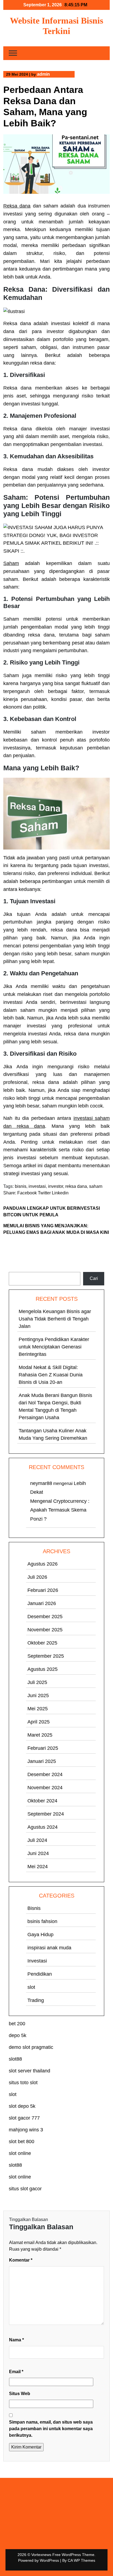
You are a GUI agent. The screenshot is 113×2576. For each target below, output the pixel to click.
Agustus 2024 (43, 1827)
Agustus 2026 (43, 1564)
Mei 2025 (38, 1709)
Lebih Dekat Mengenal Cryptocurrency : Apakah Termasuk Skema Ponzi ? (60, 1501)
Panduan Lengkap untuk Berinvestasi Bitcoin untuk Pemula (52, 1212)
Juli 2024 (37, 1840)
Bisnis (34, 1908)
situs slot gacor (25, 2189)
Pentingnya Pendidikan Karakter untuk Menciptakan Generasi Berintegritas (54, 1347)
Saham (11, 563)
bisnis (21, 1186)
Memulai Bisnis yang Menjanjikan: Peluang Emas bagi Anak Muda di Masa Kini (56, 1229)
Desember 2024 (45, 1774)
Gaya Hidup (40, 1935)
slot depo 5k (22, 2106)
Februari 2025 (43, 1748)
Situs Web (20, 2394)
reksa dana (76, 1186)
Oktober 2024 (42, 1801)
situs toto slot (23, 2083)
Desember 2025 (45, 1617)
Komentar (21, 2260)
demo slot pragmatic (31, 2047)
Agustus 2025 (43, 1669)
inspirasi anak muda (49, 1948)
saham (96, 1186)
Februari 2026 (43, 1590)
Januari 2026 (42, 1603)
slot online (20, 2153)
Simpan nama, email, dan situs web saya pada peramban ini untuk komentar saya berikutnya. (51, 2429)
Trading (36, 2000)
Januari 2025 (42, 1761)
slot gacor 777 (24, 2118)
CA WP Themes (81, 2560)
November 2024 (45, 1788)
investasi (37, 1186)
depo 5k (18, 2035)
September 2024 (46, 1814)
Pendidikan (40, 1974)
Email (16, 2372)
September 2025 (46, 1656)
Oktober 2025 (42, 1643)
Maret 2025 (40, 1735)
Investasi (37, 1961)
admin (43, 74)
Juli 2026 (37, 1577)
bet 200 (17, 2024)
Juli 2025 (37, 1682)
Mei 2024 (38, 1867)
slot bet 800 (22, 2142)
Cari (13, 1269)
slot (31, 1987)
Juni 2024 (38, 1853)
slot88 (15, 2059)
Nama (16, 2340)
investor (56, 1186)
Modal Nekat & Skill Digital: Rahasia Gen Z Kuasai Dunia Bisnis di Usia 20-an (51, 1375)
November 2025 (45, 1630)
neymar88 (41, 1483)
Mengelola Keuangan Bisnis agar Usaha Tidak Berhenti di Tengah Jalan (55, 1319)
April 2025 (39, 1722)
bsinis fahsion (42, 1921)
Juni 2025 (38, 1695)
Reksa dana (17, 206)
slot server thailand (29, 2071)
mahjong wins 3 (26, 2130)
